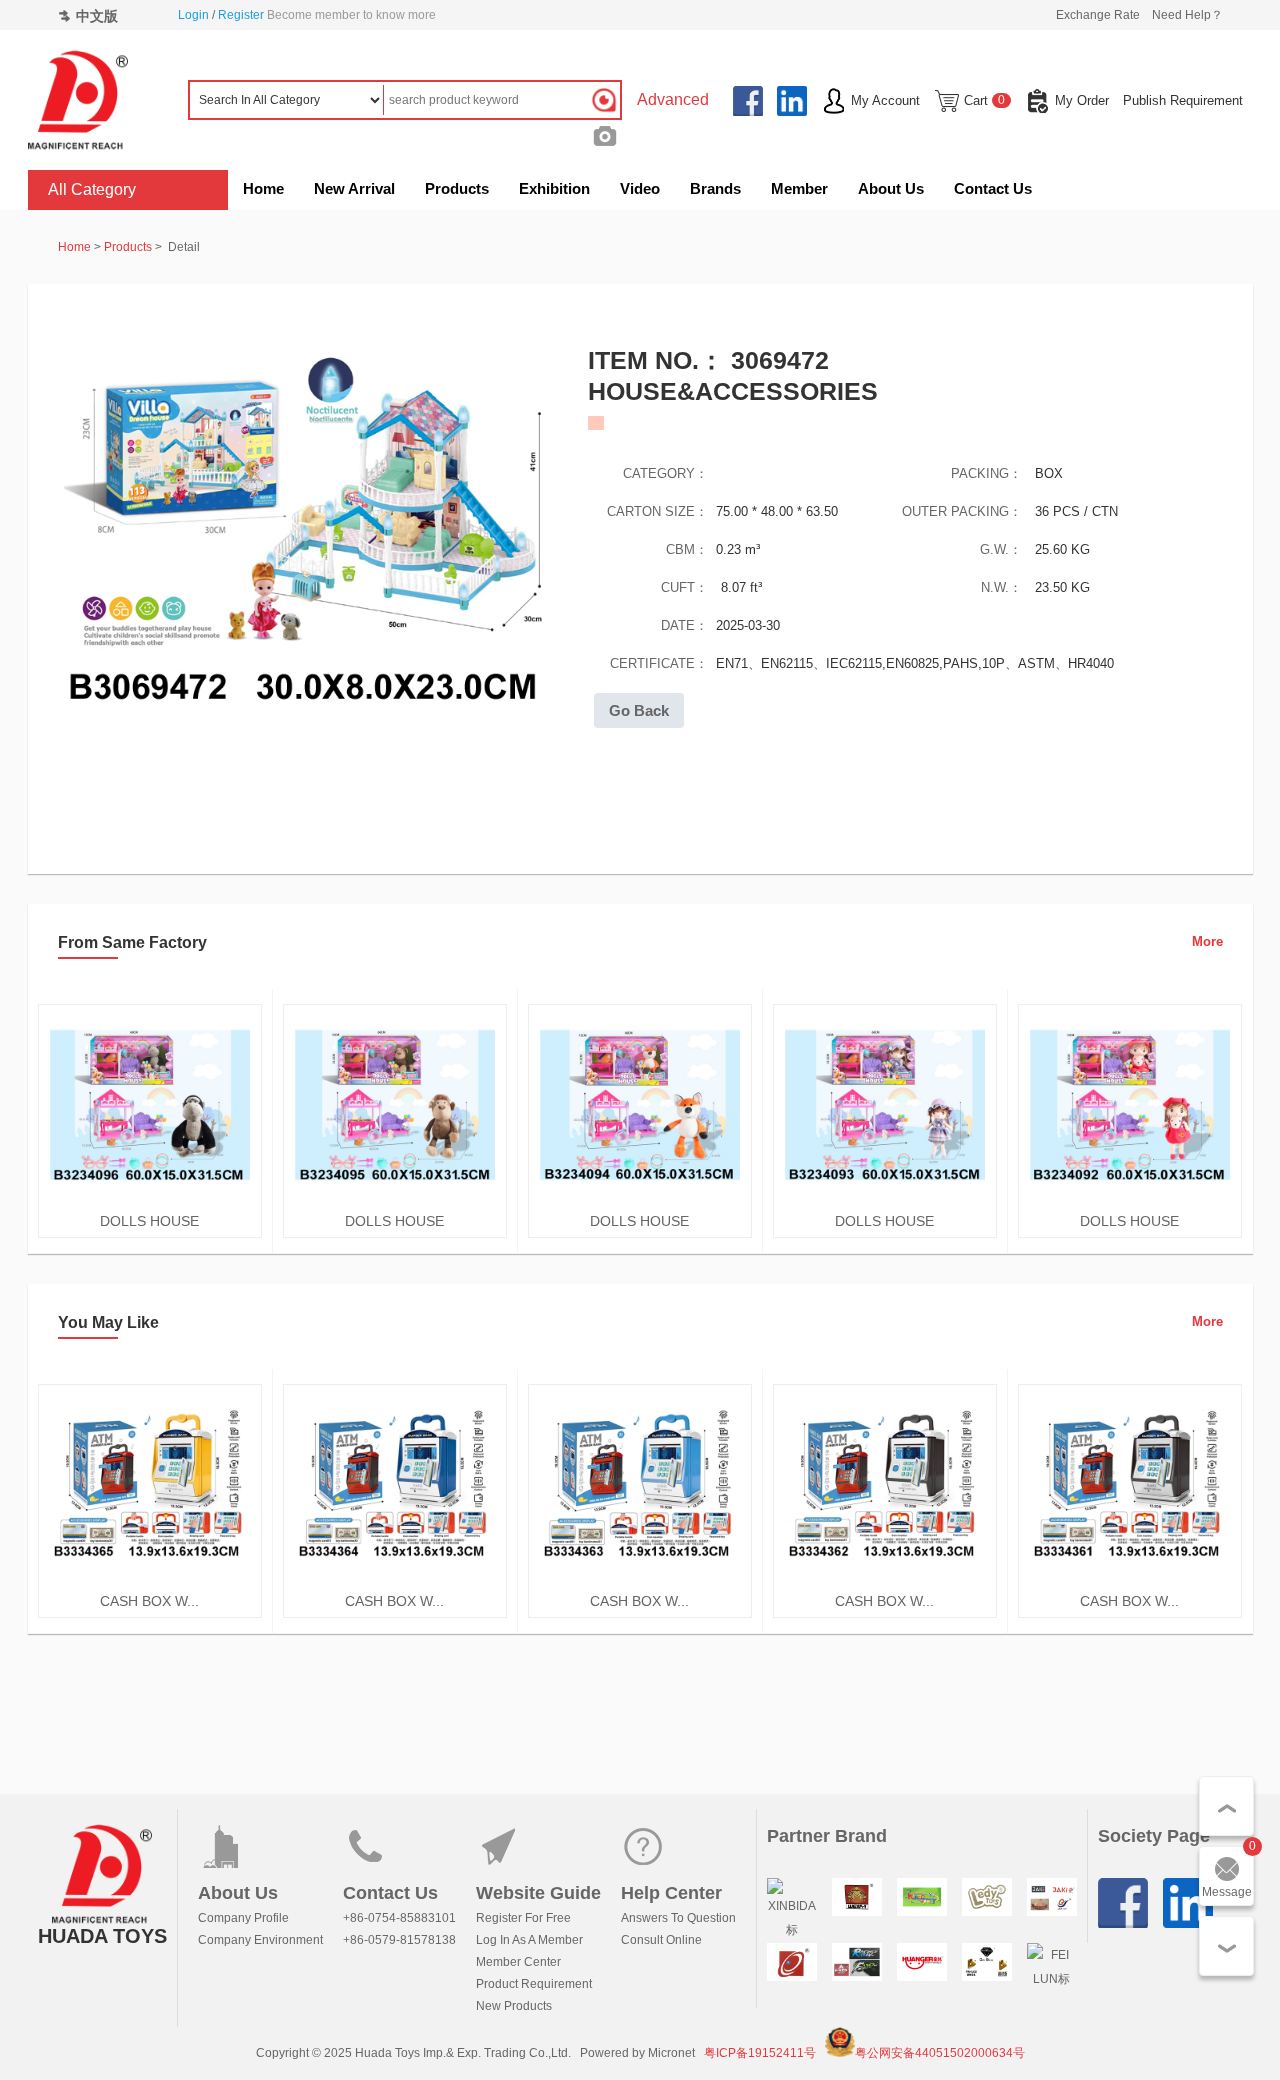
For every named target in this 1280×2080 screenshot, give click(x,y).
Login (193, 15)
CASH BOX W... (149, 1601)
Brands (715, 188)
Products (457, 188)
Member (799, 188)
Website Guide (538, 1893)
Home (263, 188)
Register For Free (523, 1918)
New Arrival (354, 188)
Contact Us (993, 188)
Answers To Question (678, 1918)
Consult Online (661, 1940)
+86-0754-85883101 (399, 1918)
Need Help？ (1187, 15)
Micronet (671, 2053)
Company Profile (243, 1918)
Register (241, 15)
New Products (514, 2006)
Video (640, 188)
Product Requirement (534, 1984)
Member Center (518, 1962)
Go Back (639, 710)
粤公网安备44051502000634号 (940, 2053)
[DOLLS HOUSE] (150, 1201)
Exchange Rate (1098, 15)
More (1207, 941)
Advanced (673, 99)
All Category (92, 189)
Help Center (671, 1893)
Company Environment (260, 1940)
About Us (891, 188)
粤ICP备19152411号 (760, 2053)
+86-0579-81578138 (399, 1940)
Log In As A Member (529, 1940)
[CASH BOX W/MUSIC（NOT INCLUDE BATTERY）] (150, 1581)
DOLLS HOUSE (149, 1221)
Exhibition (554, 188)
